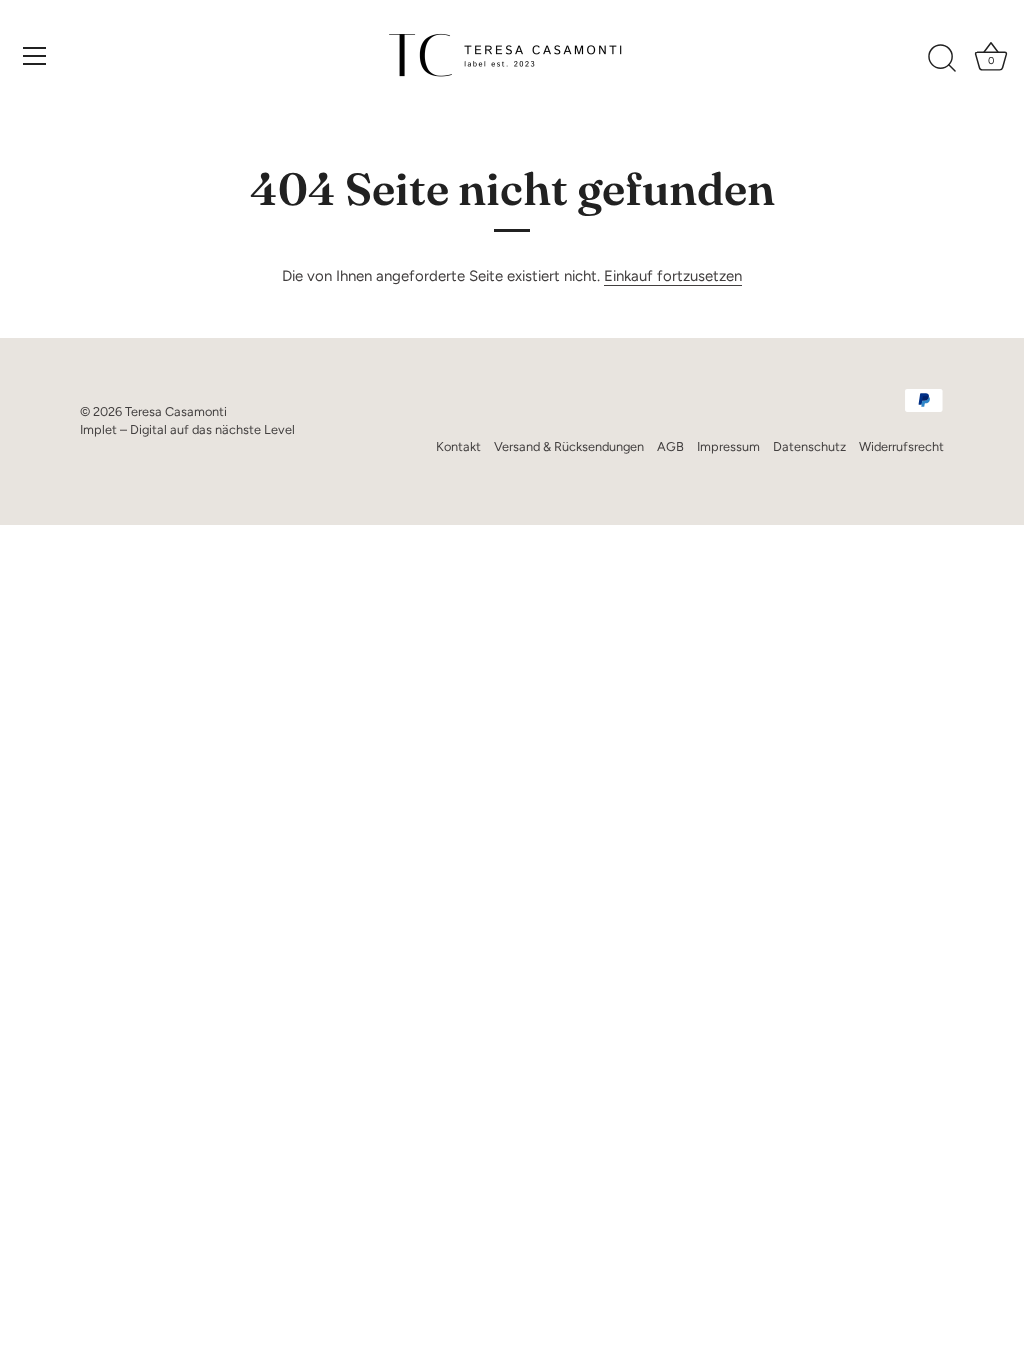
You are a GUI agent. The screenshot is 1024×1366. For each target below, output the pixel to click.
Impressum (728, 446)
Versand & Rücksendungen (569, 446)
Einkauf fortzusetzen (673, 276)
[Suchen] (942, 59)
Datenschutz (809, 446)
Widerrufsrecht (901, 446)
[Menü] (35, 56)
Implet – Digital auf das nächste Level (187, 429)
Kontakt (458, 446)
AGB (670, 446)
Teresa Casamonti (176, 411)
